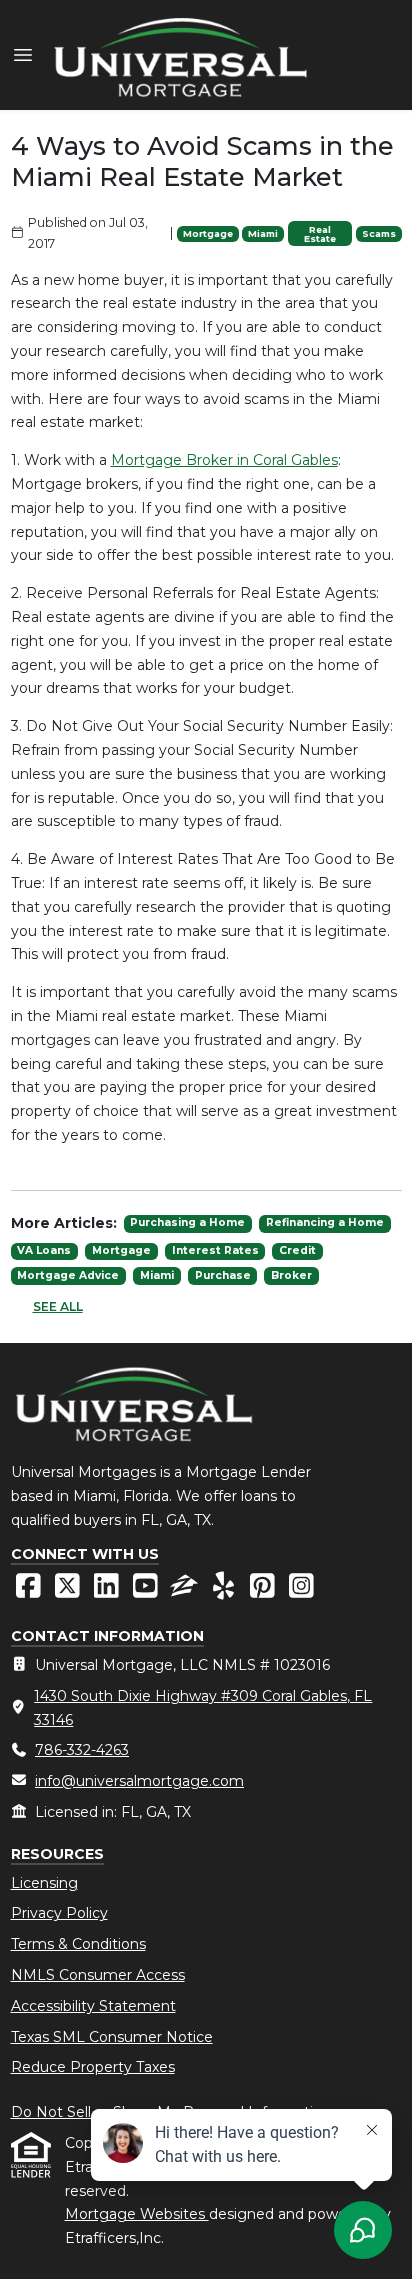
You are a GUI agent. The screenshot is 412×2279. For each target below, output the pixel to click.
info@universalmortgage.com (139, 1781)
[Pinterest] (264, 1591)
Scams (379, 233)
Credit (297, 1250)
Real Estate (320, 234)
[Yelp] (225, 1591)
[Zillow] (186, 1591)
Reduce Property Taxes (93, 2067)
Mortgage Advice (68, 1275)
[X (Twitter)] (69, 1591)
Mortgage (208, 233)
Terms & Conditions (78, 1944)
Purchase (223, 1275)
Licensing (44, 1883)
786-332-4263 (82, 1750)
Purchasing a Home (187, 1222)
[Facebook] (30, 1591)
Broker (291, 1275)
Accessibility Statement (93, 2006)
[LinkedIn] (108, 1591)
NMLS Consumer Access (98, 1975)
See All (58, 1306)
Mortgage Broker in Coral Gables (224, 460)
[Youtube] (147, 1591)
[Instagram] (301, 1591)
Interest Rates (215, 1250)
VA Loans (44, 1250)
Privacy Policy (59, 1913)
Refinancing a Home (325, 1222)
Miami (263, 233)
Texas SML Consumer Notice (112, 2037)
